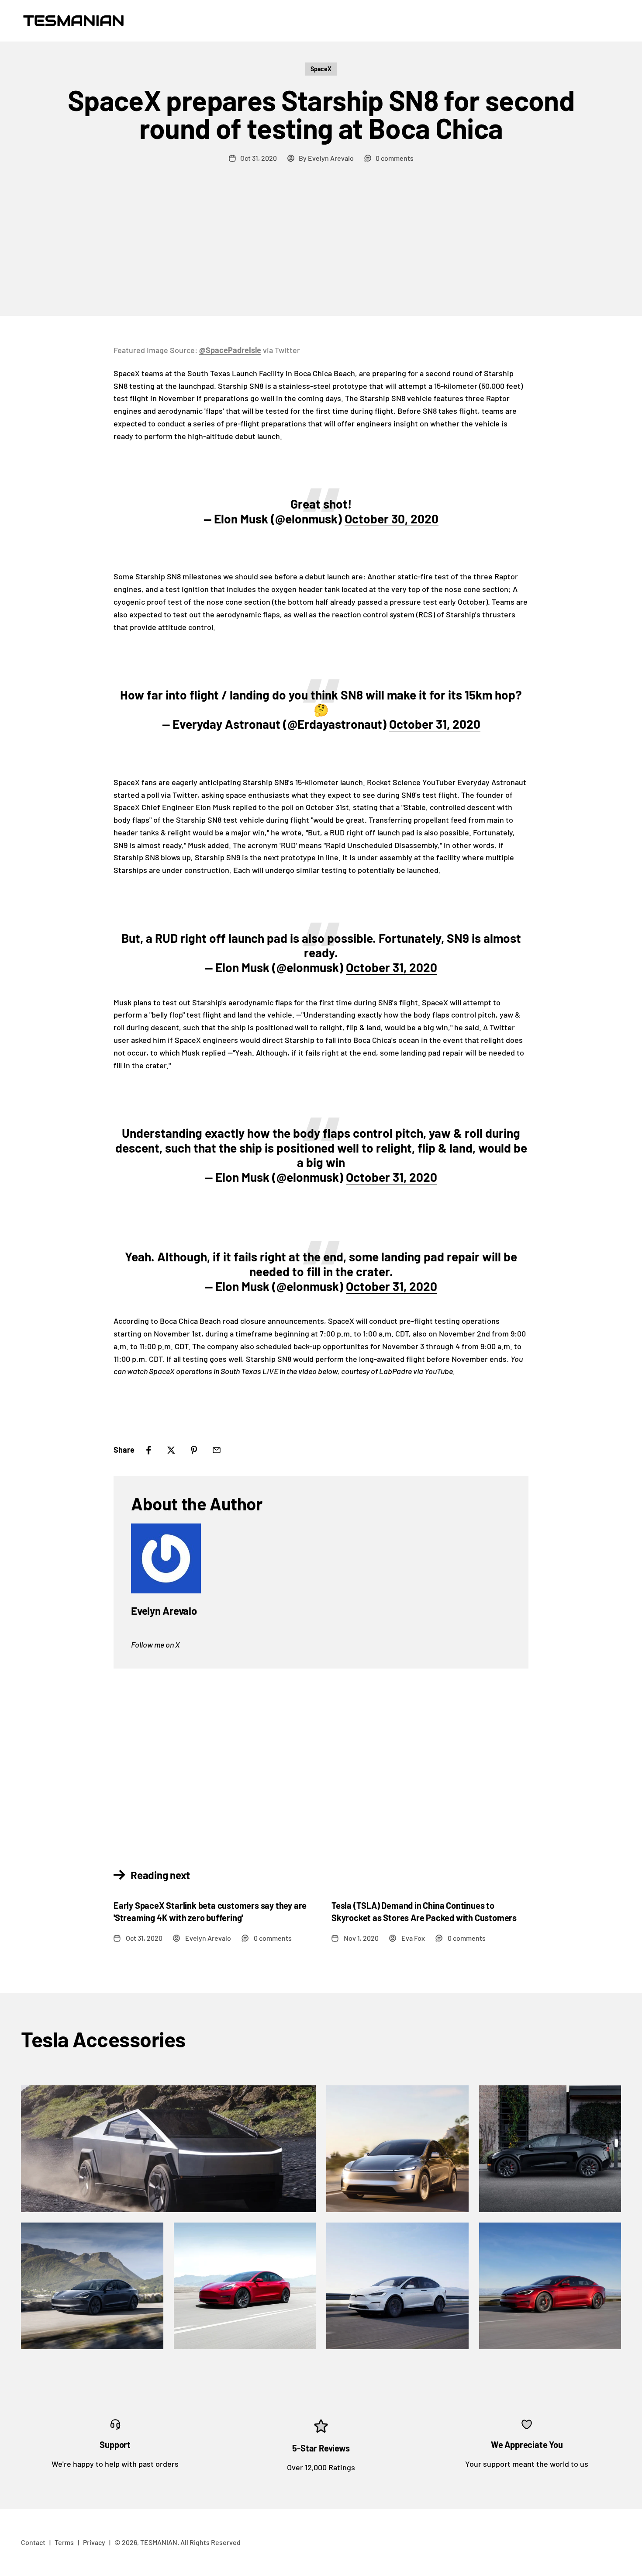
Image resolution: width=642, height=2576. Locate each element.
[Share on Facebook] (148, 1450)
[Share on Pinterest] (194, 1450)
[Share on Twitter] (171, 1450)
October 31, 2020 (435, 724)
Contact (33, 2542)
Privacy (94, 2542)
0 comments (395, 158)
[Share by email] (217, 1450)
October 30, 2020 (392, 519)
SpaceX (321, 69)
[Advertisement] (321, 250)
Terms (64, 2542)
